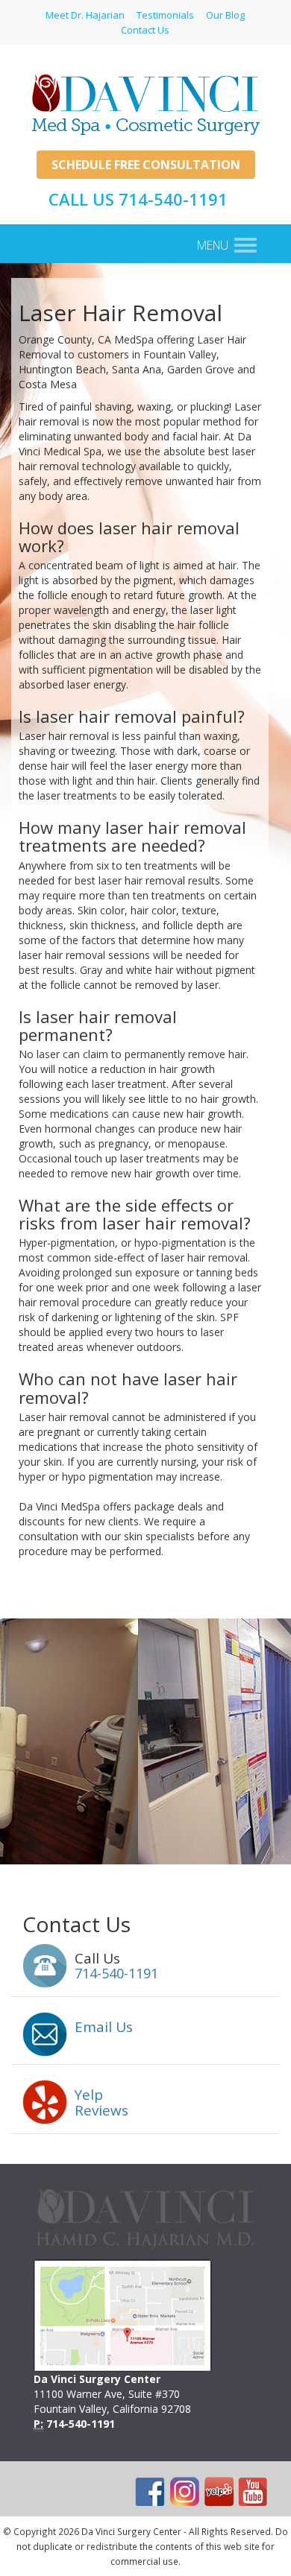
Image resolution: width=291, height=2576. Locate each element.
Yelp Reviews (101, 2102)
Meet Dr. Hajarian (85, 15)
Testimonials (165, 15)
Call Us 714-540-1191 (138, 199)
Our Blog (225, 15)
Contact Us (145, 30)
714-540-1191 (116, 1973)
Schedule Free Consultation (146, 165)
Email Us (104, 2027)
